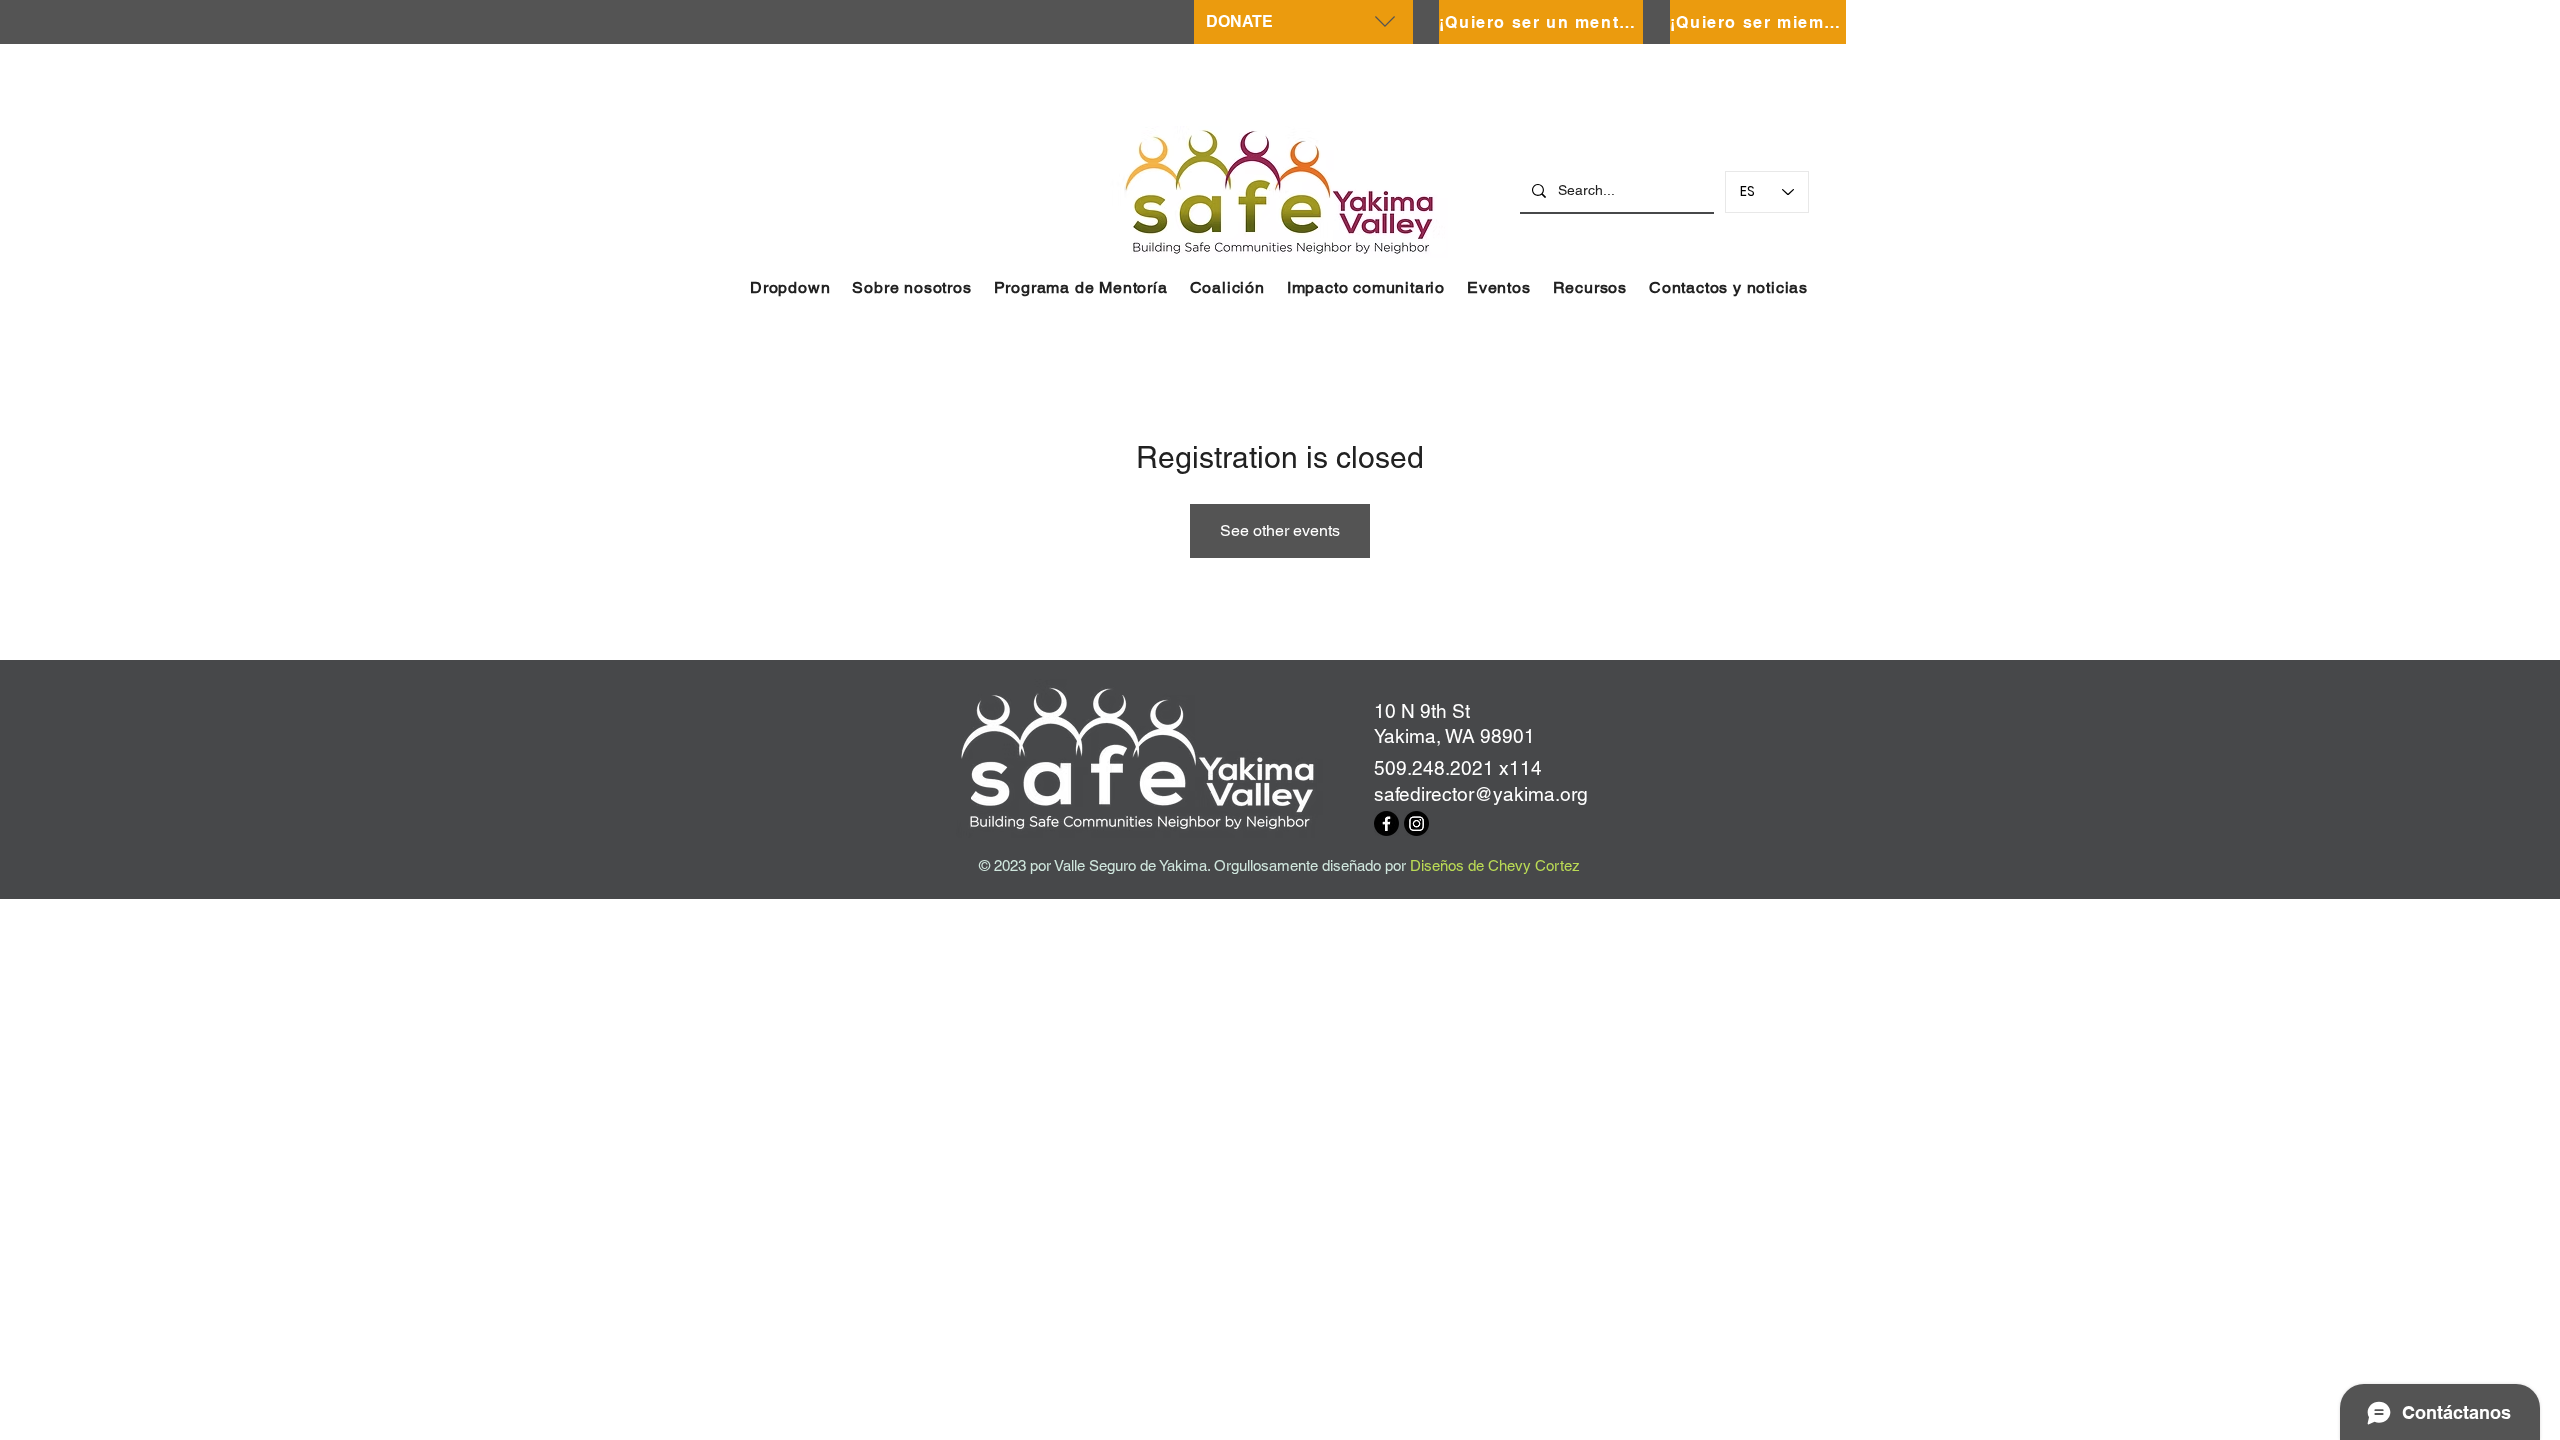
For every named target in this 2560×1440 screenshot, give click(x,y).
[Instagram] (1416, 823)
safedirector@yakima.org (1481, 794)
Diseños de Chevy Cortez (1495, 865)
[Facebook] (1386, 823)
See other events (1280, 530)
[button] (790, 287)
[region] (1303, 22)
